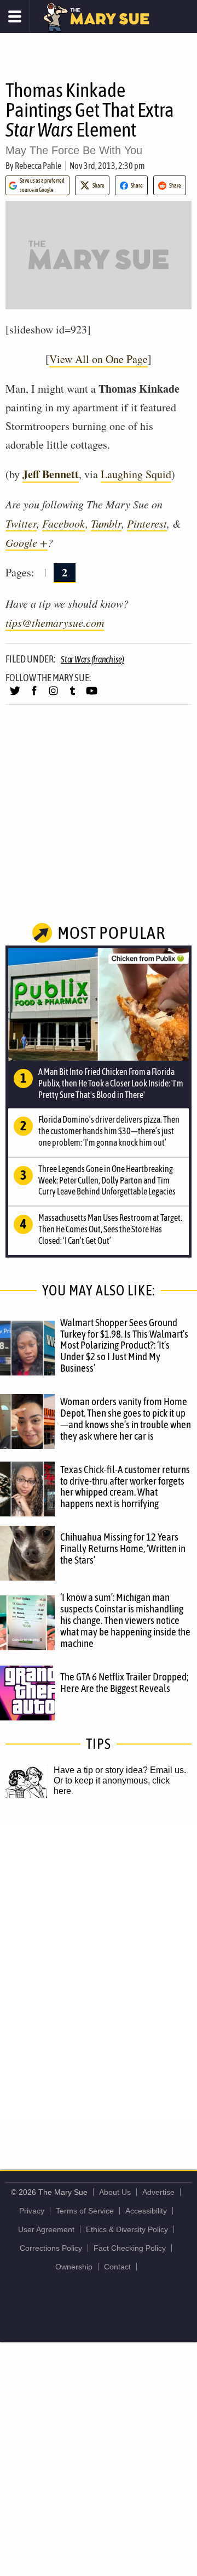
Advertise (158, 2192)
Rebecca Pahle (38, 166)
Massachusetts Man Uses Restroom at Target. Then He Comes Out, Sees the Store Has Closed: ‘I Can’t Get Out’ (110, 1229)
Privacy (32, 2211)
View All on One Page (99, 359)
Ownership (74, 2267)
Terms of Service (85, 2211)
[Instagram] (53, 695)
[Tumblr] (73, 695)
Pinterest (147, 523)
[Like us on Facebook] (34, 695)
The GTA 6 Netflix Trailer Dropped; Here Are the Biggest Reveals (124, 1682)
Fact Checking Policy (130, 2248)
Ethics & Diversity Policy (127, 2229)
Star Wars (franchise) (92, 659)
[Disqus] (99, 1972)
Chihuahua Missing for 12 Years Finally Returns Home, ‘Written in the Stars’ (123, 1548)
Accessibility (146, 2211)
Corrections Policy (51, 2248)
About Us (115, 2192)
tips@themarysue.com (55, 622)
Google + (27, 542)
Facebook (64, 523)
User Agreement (46, 2229)
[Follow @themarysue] (15, 695)
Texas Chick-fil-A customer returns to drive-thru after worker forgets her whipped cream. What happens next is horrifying (125, 1487)
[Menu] (15, 16)
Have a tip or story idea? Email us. (120, 1770)
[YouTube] (92, 695)
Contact (117, 2267)
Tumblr (106, 523)
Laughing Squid (136, 474)
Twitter (21, 523)
